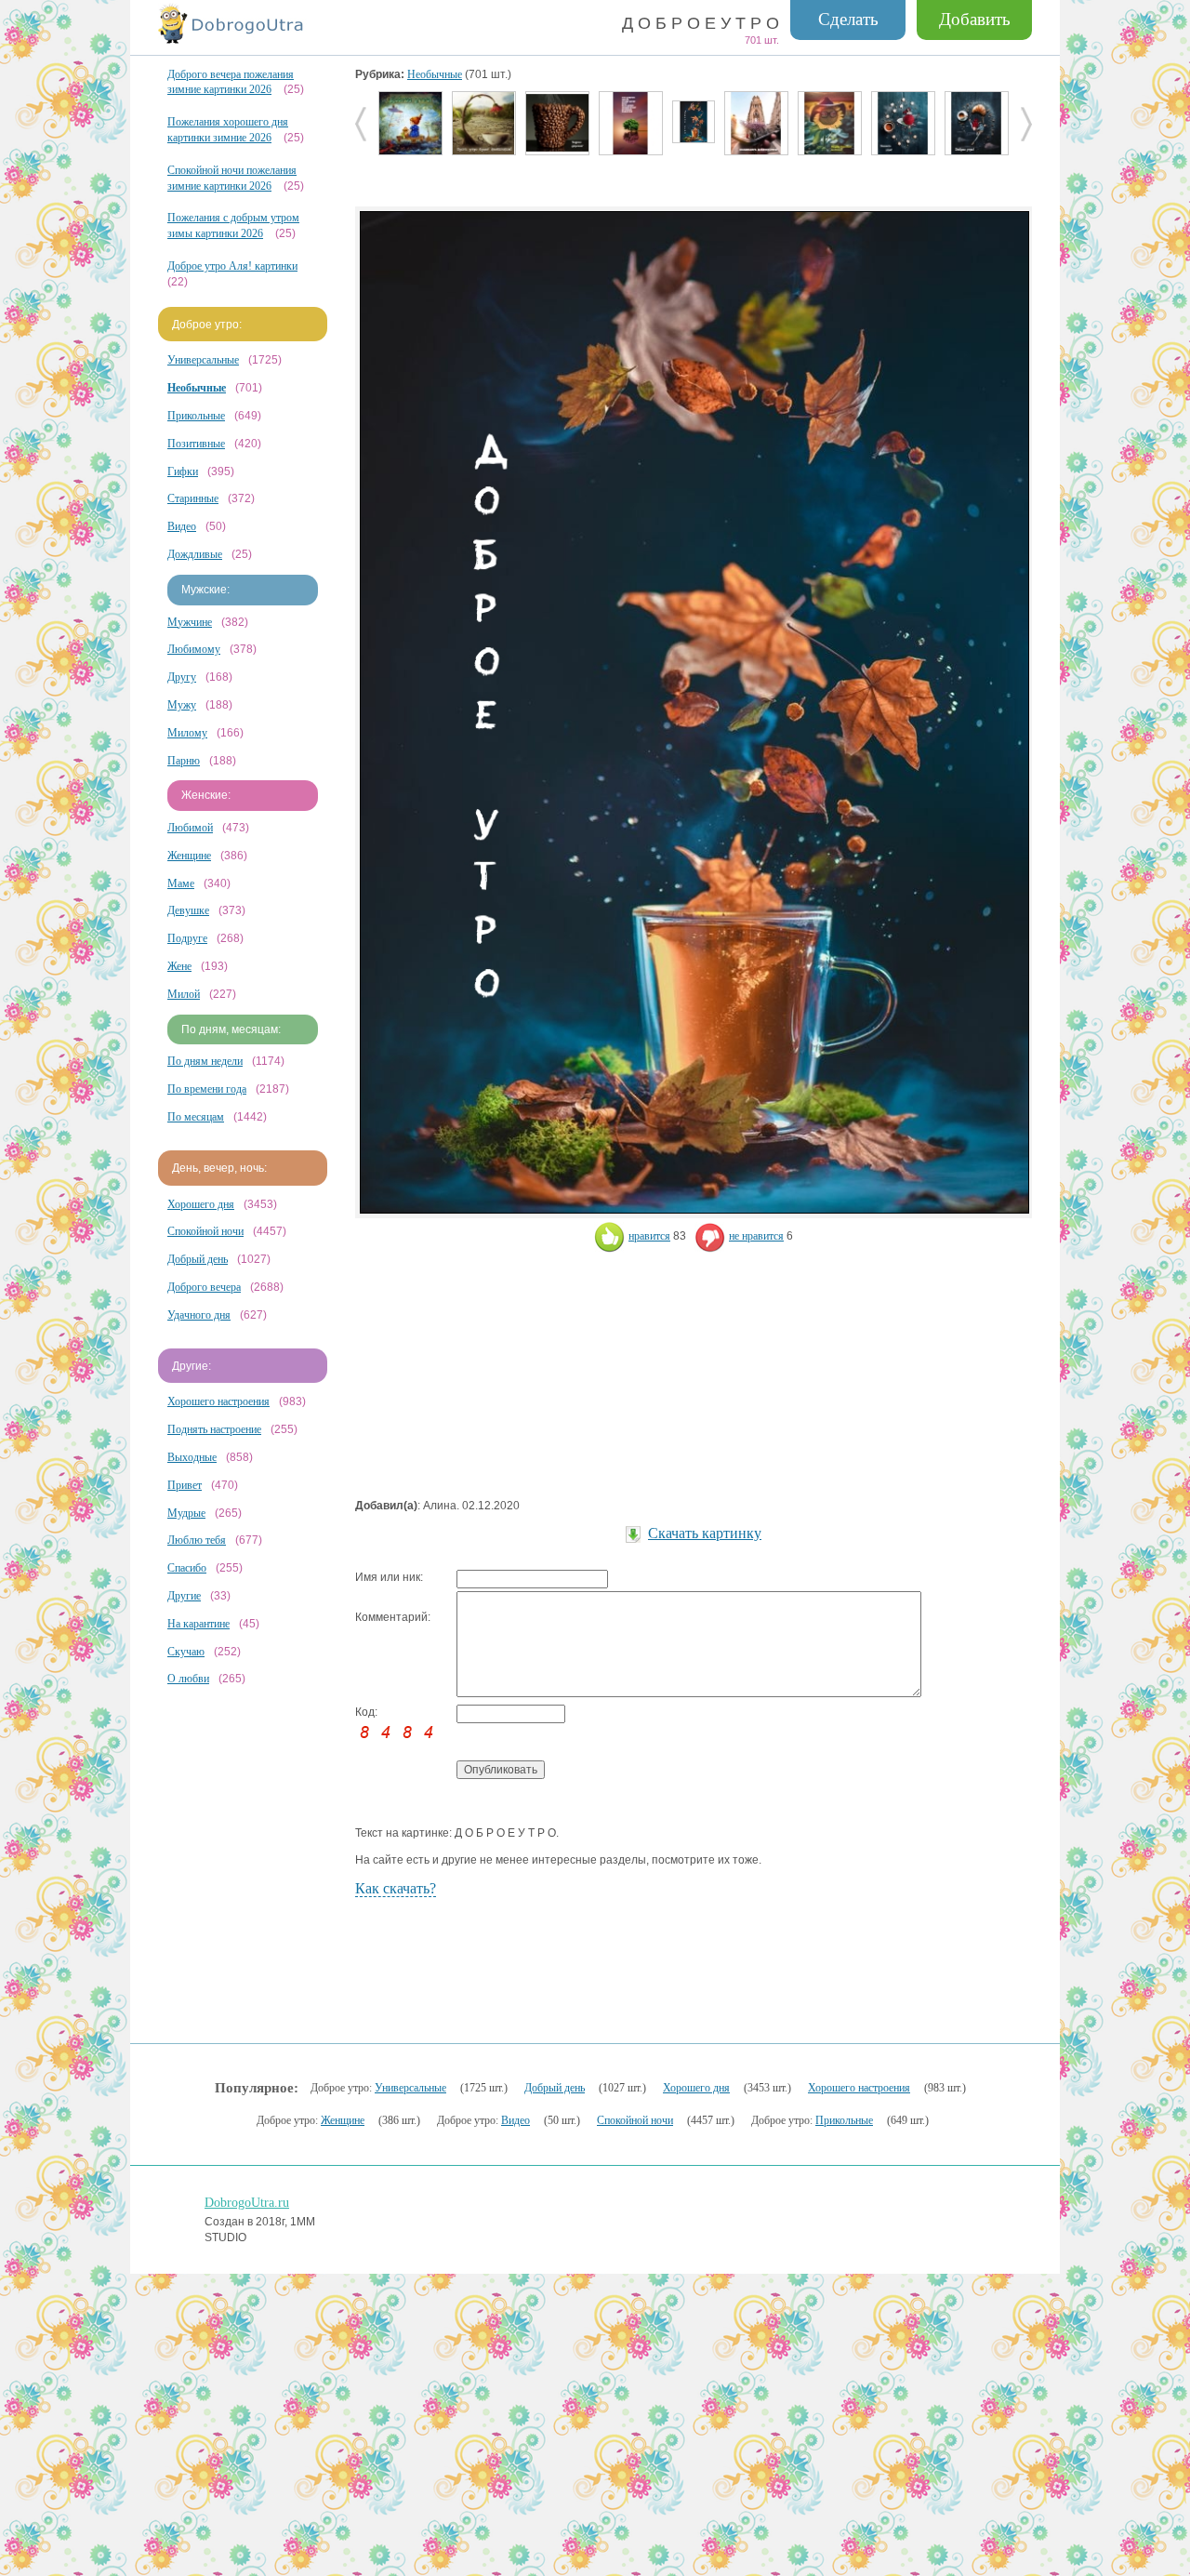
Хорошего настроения (218, 1401)
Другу (182, 677)
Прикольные (196, 416)
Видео (182, 526)
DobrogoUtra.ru (247, 2203)
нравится (649, 1236)
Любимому (194, 649)
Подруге (187, 938)
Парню (184, 761)
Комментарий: (393, 1617)
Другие (184, 1596)
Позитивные (196, 444)
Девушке (188, 910)
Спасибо (187, 1568)
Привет (185, 1485)
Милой (184, 994)
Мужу (182, 705)
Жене (179, 966)
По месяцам (196, 1117)
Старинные (193, 498)
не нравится (756, 1236)
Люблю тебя (197, 1540)
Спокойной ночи (205, 1231)
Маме (181, 883)
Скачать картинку (705, 1533)
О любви (188, 1679)
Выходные (192, 1457)
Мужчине (190, 622)
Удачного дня (199, 1315)
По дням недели (205, 1061)
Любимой (190, 828)
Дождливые (195, 554)
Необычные (435, 74)
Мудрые (186, 1513)
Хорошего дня (201, 1204)
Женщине (189, 856)
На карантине (198, 1624)
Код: (366, 1712)
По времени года (207, 1089)
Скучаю (186, 1652)
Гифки (183, 471)
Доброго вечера (204, 1287)
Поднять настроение (214, 1429)
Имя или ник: (389, 1577)
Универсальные (203, 360)
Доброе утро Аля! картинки (232, 266)
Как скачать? (396, 1888)
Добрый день (198, 1259)
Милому (187, 733)
